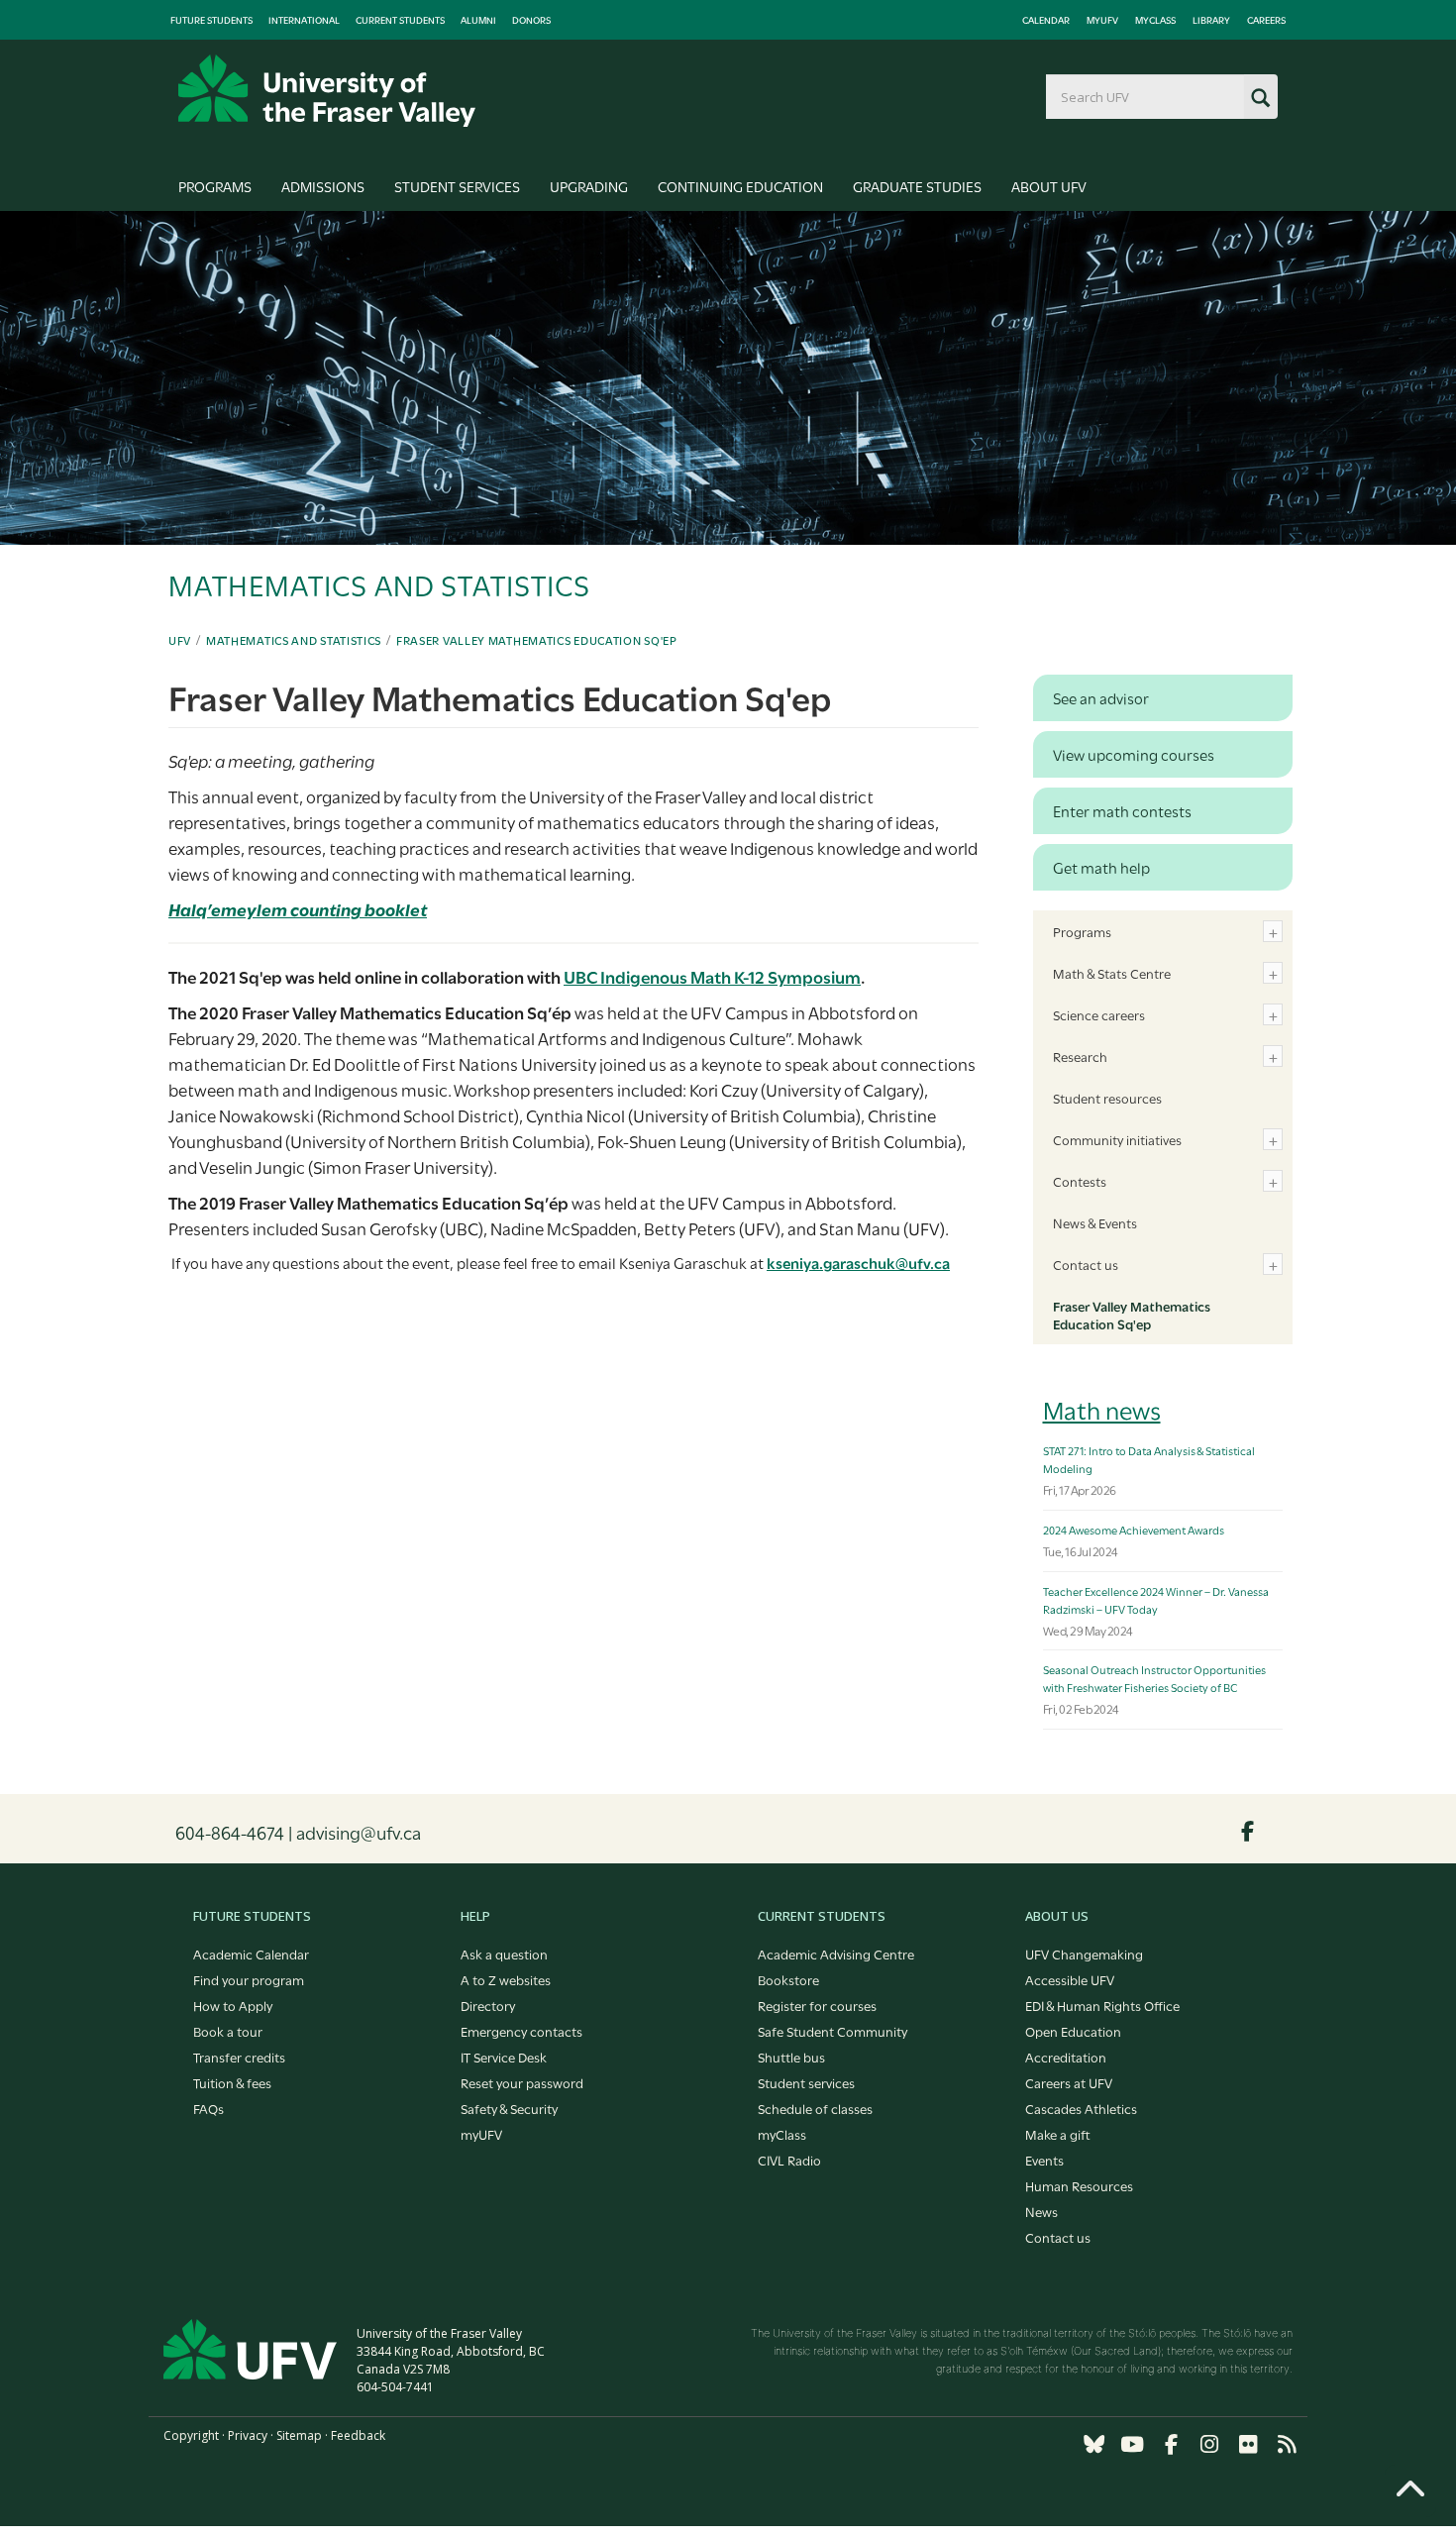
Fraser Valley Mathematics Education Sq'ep (537, 640)
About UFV (1049, 186)
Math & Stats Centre (1112, 973)
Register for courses (817, 2005)
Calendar (1046, 20)
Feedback (358, 2435)
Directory (488, 2005)
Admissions (323, 186)
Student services (806, 2082)
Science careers (1099, 1014)
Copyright (191, 2435)
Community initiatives (1117, 1139)
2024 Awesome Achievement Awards (1134, 1530)
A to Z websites (506, 1979)
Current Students (400, 20)
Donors (531, 20)
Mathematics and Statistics (294, 640)
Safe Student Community (832, 2031)
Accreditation (1066, 2057)
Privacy (248, 2435)
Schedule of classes (815, 2108)
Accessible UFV (1070, 1979)
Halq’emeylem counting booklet (298, 909)
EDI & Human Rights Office (1102, 2005)
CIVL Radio (789, 2160)
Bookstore (788, 1979)
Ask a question (504, 1954)
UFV (180, 640)
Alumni (478, 20)
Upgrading (589, 186)
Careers (1266, 20)
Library (1211, 20)
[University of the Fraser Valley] (327, 91)
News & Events (1095, 1222)
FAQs (208, 2108)
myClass (1155, 20)
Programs (215, 186)
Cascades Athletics (1081, 2108)
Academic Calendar (251, 1954)
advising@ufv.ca (359, 1832)
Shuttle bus (791, 2057)
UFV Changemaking (1084, 1954)
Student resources (1107, 1098)
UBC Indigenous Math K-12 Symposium (712, 976)
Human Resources (1079, 2185)
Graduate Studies (917, 186)
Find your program (249, 1979)
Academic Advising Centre (836, 1954)
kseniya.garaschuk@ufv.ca (858, 1262)
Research (1080, 1056)
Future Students (211, 20)
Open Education (1073, 2031)
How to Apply (233, 2005)
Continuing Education (740, 186)
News (1041, 2211)
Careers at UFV (1069, 2082)
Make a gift (1058, 2134)
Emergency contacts (521, 2031)
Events (1044, 2160)
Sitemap (299, 2435)
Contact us (1086, 1264)
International (304, 20)
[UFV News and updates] (1287, 2444)
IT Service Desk (504, 2057)
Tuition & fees (232, 2082)
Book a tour (228, 2031)
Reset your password (522, 2082)
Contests (1080, 1181)
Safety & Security (509, 2108)
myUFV (1102, 20)
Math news (1102, 1409)
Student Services (457, 186)
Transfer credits (239, 2057)
